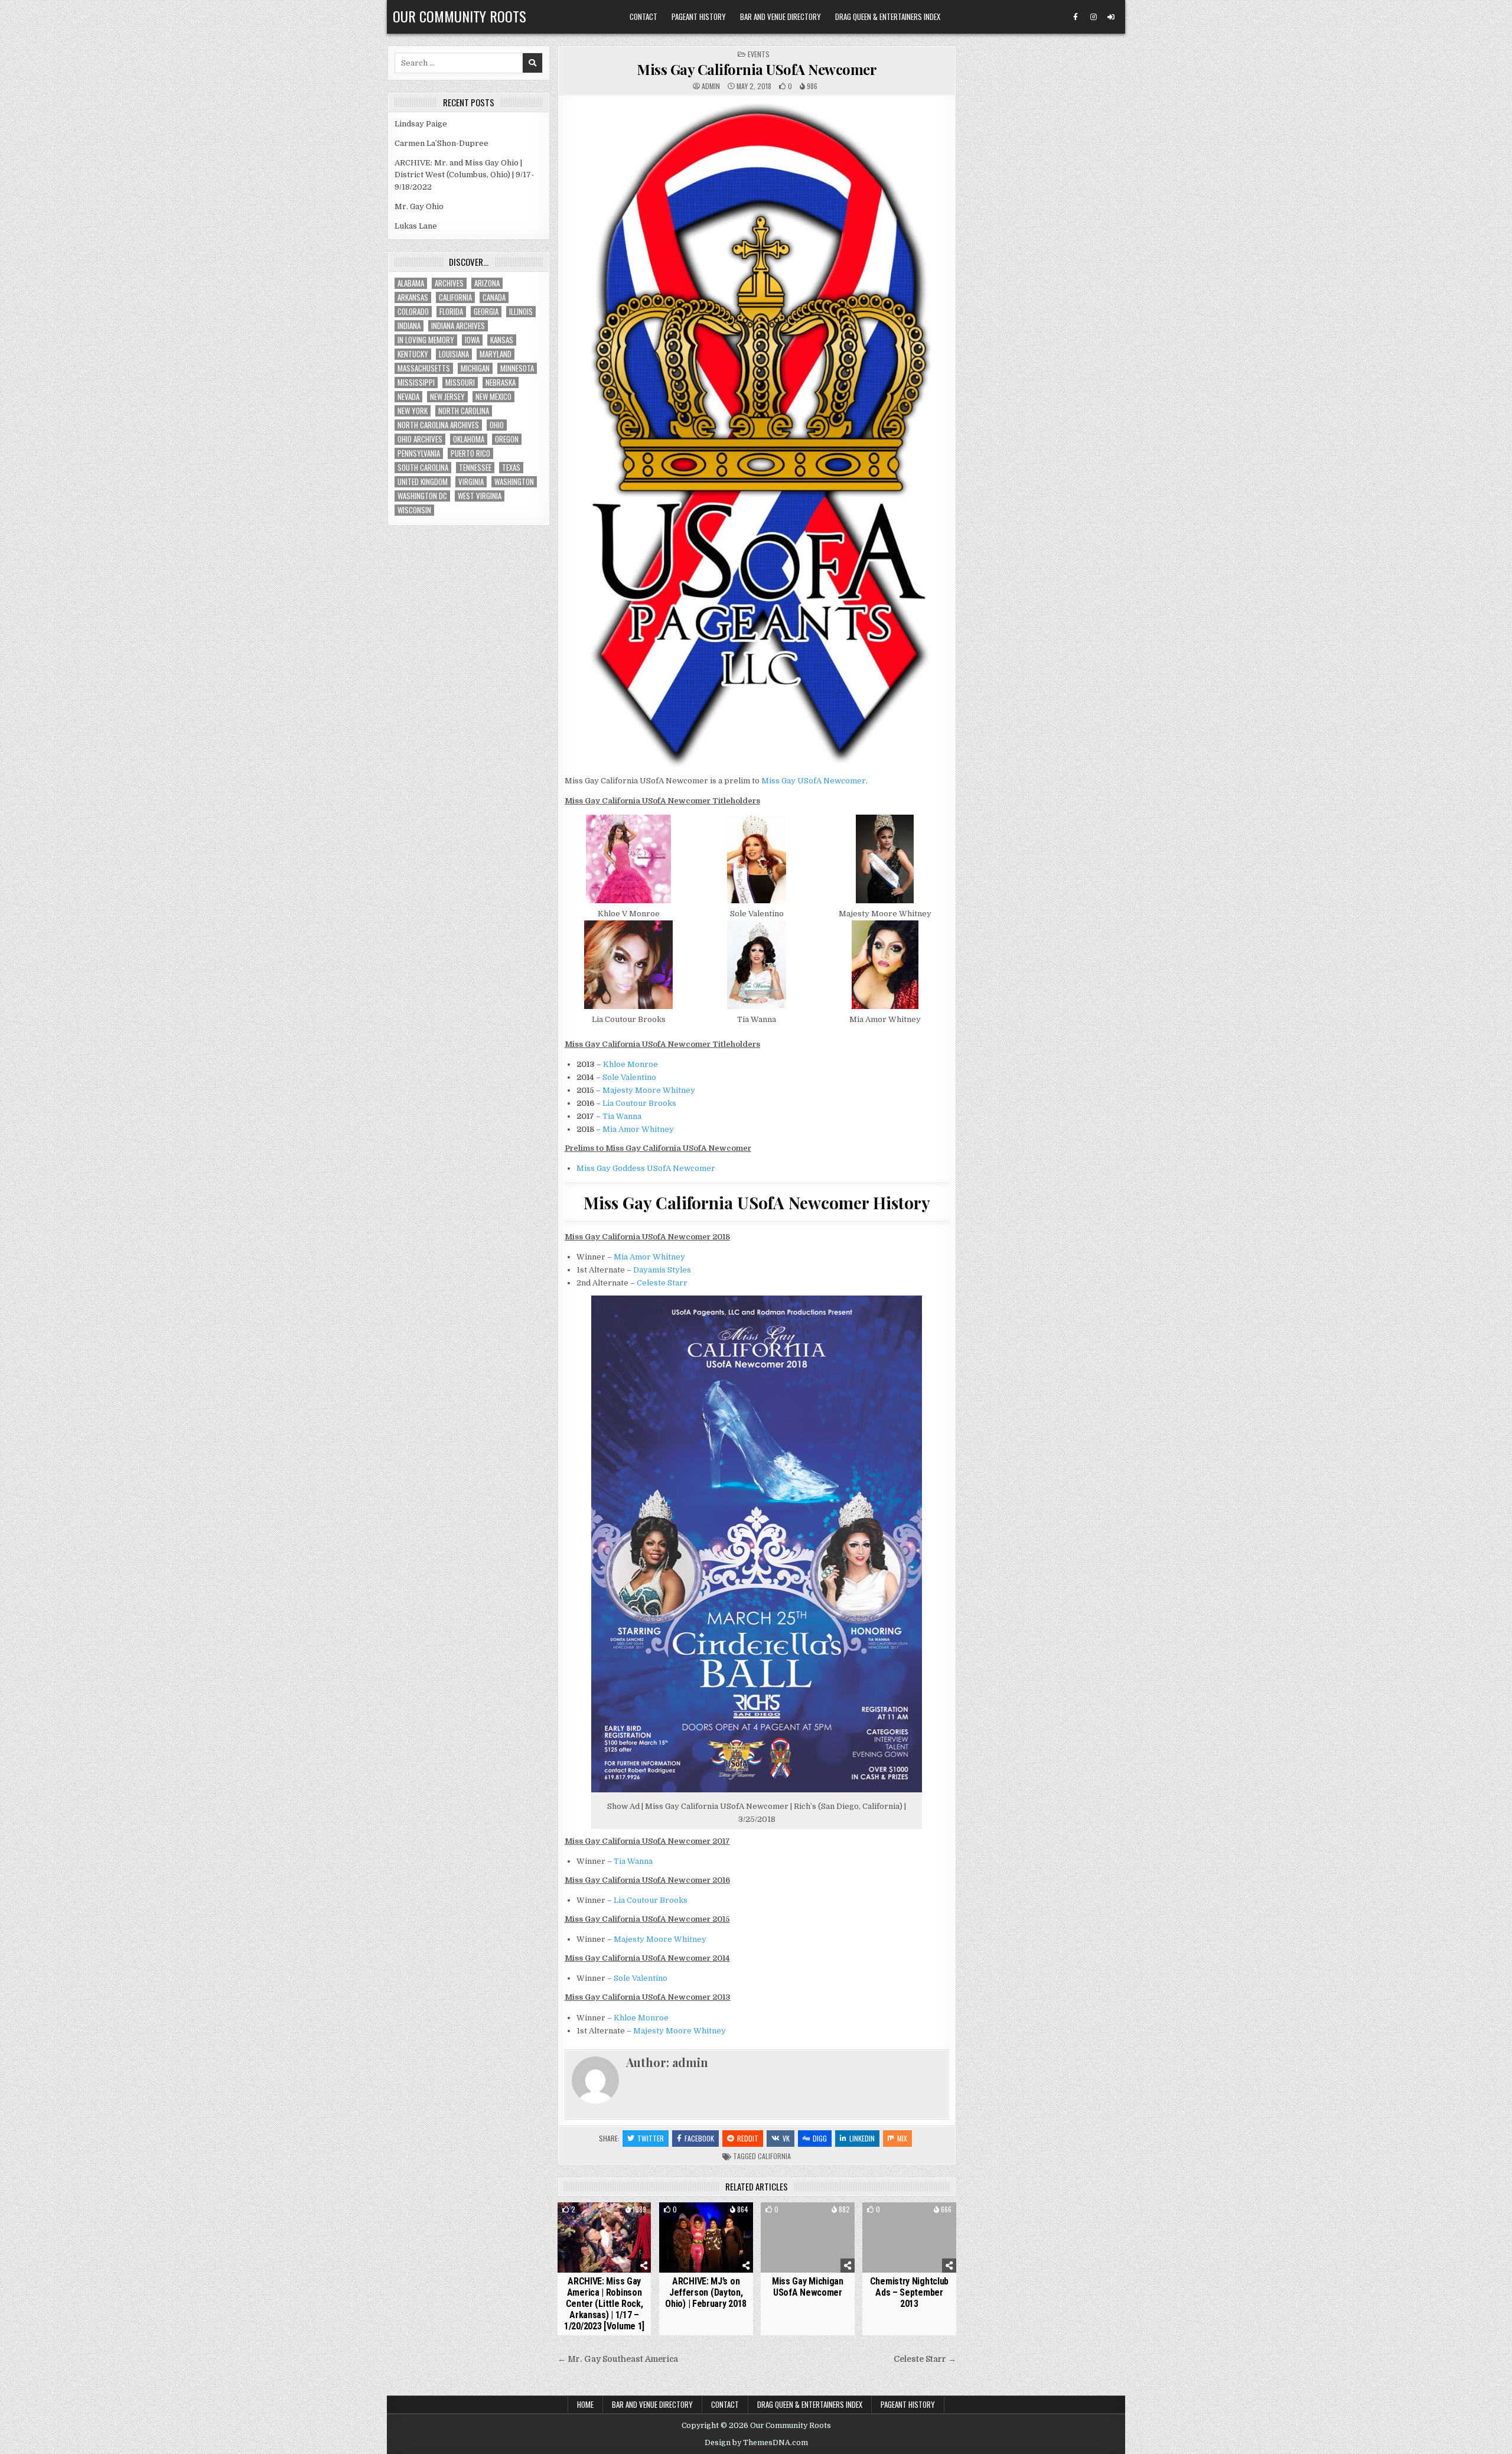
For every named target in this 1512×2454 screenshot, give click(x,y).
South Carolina (423, 468)
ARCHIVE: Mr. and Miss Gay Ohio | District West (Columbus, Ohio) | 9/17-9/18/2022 (464, 175)
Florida (451, 312)
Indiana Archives (458, 326)
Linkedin (862, 2138)
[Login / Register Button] (1111, 17)
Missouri (460, 383)
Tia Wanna (622, 1116)
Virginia (471, 482)
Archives (449, 283)
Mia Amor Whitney (638, 1129)
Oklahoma (469, 439)
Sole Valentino (629, 1077)
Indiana (409, 326)
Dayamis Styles (662, 1270)
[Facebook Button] (1076, 17)
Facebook (699, 2138)
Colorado (413, 312)
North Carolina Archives (438, 425)
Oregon (507, 439)
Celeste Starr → (925, 2359)
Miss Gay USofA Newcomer (814, 781)
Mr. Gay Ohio (419, 206)
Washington (514, 482)
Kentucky (413, 354)
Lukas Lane (416, 226)
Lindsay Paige (421, 124)
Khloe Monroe (630, 1064)
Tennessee (475, 468)
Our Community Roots (460, 16)
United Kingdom (423, 482)
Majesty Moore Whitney (649, 1090)
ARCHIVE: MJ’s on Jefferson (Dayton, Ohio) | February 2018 (706, 2292)
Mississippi (416, 383)
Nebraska (501, 383)
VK (786, 2138)
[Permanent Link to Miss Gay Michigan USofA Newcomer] (808, 2237)
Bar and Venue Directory (781, 17)
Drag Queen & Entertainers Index (888, 17)
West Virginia (480, 496)
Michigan (475, 368)
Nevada (408, 397)
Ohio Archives (420, 439)
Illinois (521, 312)
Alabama (411, 283)
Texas (511, 468)
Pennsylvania (419, 453)
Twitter (651, 2138)
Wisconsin (414, 510)
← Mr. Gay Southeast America (618, 2359)
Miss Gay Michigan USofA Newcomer (808, 2287)
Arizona (487, 283)
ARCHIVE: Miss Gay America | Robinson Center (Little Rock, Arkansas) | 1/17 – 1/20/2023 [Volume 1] (604, 2304)
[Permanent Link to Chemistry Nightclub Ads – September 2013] (909, 2237)
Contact (643, 17)
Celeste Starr (662, 1283)
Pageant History (699, 17)
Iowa (472, 340)
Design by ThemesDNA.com (756, 2443)
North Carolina (464, 411)
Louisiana (454, 354)
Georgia (486, 312)
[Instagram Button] (1093, 17)
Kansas (502, 340)
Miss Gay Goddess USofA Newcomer (646, 1168)
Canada (494, 297)
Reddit (748, 2138)
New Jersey (447, 397)
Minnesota (517, 368)
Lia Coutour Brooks (639, 1103)
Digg (820, 2138)
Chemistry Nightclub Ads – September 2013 (909, 2292)
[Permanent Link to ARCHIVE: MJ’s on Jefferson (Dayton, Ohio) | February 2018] (706, 2237)
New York (413, 411)
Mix (902, 2138)
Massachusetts (424, 368)
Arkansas (413, 297)
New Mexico (493, 397)
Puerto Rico (470, 453)
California (774, 2156)
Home (585, 2404)
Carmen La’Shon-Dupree (441, 143)
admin (711, 86)
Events (759, 54)
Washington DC (422, 496)
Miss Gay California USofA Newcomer (757, 69)
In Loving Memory (426, 340)
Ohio (497, 425)
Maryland (496, 354)
